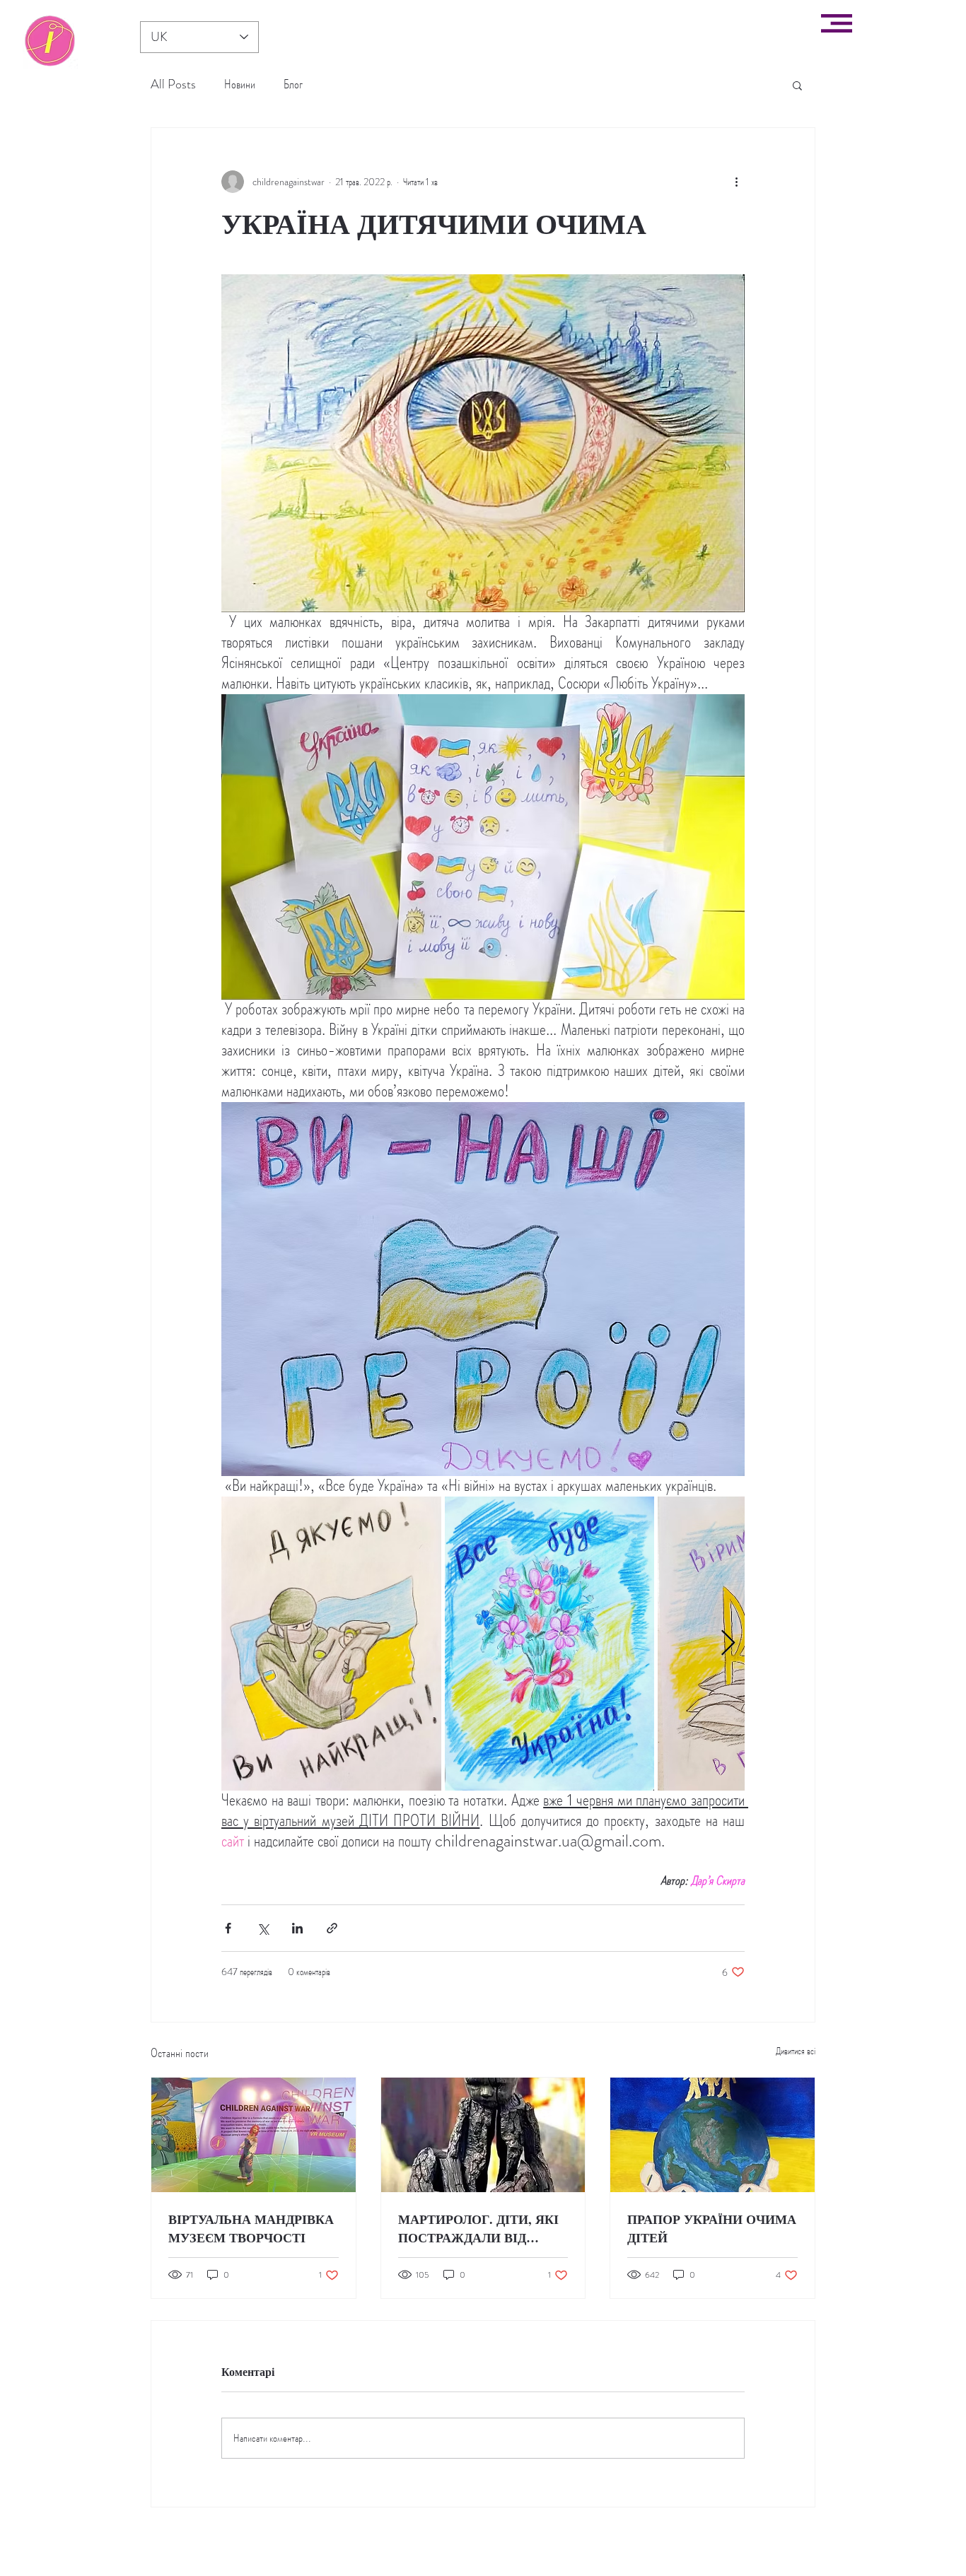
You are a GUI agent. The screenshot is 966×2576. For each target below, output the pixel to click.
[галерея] (50, 41)
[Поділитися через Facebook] (228, 1928)
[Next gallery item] (728, 1644)
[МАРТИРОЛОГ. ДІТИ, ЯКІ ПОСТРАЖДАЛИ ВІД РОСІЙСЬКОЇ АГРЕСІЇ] (483, 2135)
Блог (293, 84)
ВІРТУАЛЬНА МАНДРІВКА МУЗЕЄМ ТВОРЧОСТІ (251, 2228)
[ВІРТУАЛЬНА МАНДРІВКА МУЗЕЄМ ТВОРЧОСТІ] (254, 2135)
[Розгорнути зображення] (331, 1644)
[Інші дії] (736, 182)
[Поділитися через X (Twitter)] (263, 1928)
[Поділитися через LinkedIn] (297, 1928)
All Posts (173, 84)
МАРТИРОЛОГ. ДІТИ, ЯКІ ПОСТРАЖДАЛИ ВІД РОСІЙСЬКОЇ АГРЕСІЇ (478, 2228)
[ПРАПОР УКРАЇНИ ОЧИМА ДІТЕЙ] (712, 2135)
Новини (240, 84)
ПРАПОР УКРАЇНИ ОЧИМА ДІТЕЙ (712, 2228)
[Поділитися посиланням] (332, 1928)
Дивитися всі (796, 2051)
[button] (837, 23)
